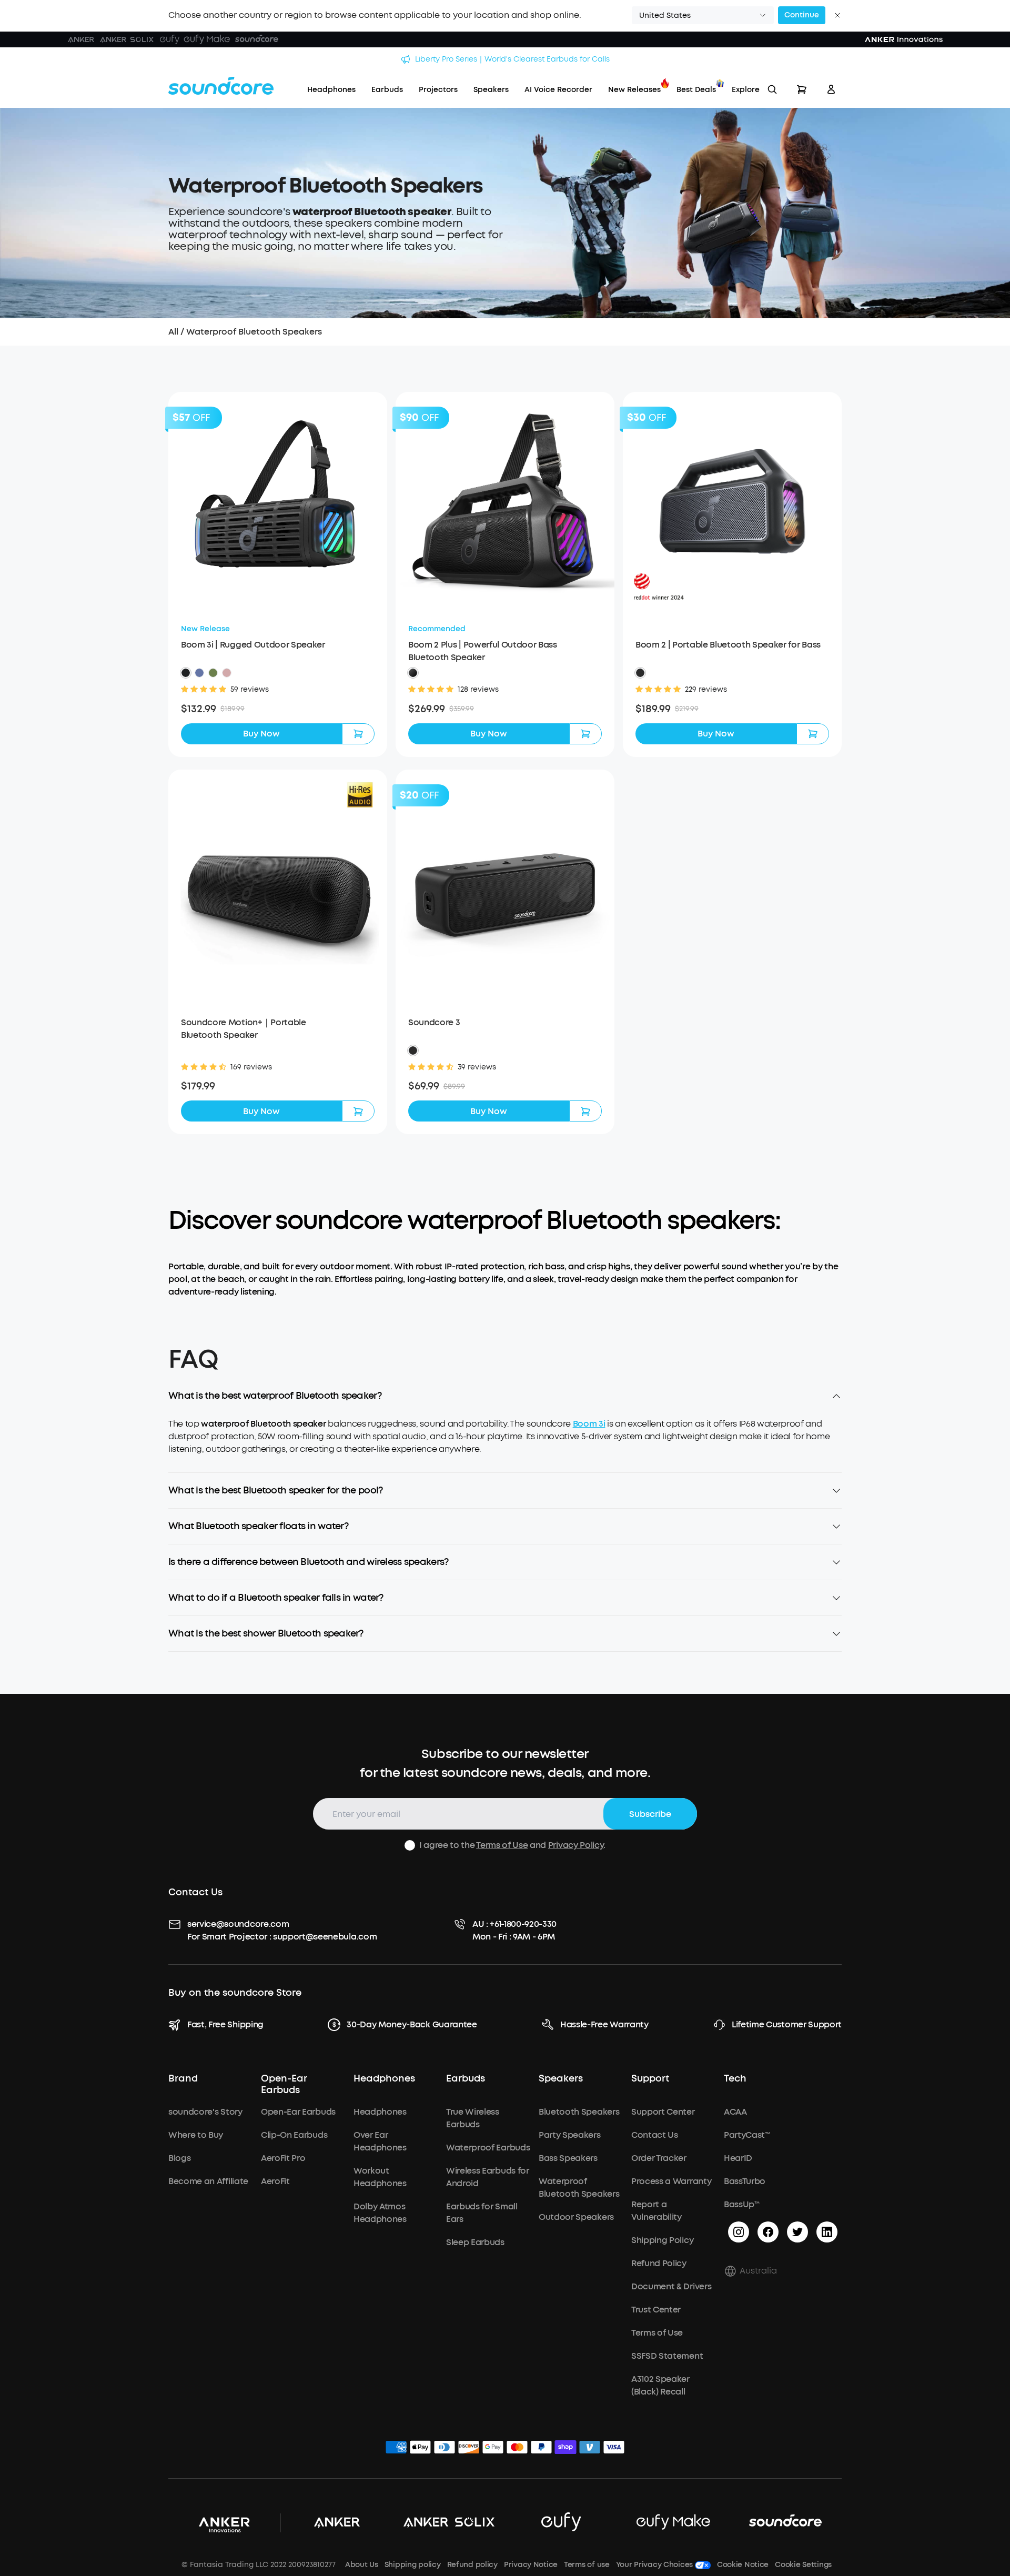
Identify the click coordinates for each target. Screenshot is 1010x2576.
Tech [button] (735, 2079)
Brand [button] (183, 2079)
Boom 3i (589, 1424)
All (173, 332)
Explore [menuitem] (746, 90)
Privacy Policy (576, 1845)
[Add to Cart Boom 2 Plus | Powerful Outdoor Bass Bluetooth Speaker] (585, 734)
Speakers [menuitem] (491, 90)
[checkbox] (410, 1845)
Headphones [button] (384, 2079)
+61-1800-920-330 (523, 1924)
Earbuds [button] (466, 2079)
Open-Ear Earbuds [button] (284, 2085)
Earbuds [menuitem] (387, 90)
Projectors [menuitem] (438, 90)
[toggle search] (772, 89)
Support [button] (650, 2079)
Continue (802, 15)
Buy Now (261, 734)
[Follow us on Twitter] (797, 2232)
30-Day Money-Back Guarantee (412, 2024)
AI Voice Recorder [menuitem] (558, 90)
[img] (396, 2449)
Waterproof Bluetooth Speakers (254, 332)
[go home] (221, 86)
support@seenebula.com (325, 1937)
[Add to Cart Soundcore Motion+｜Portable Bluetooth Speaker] (358, 1111)
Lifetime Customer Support (787, 2024)
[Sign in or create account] (831, 89)
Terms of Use (502, 1845)
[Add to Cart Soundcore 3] (585, 1111)
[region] (505, 1445)
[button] (703, 15)
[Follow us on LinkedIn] (827, 2232)
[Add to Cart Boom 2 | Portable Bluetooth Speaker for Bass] (813, 734)
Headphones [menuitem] (331, 90)
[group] (278, 709)
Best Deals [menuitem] (696, 90)
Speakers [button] (561, 2079)
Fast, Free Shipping (225, 2024)
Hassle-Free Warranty (604, 2024)
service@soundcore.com (238, 1924)
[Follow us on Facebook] (768, 2232)
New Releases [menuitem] (634, 90)
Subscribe (650, 1814)
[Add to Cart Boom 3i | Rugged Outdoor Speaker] (358, 734)
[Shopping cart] (802, 89)
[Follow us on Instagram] (739, 2232)
